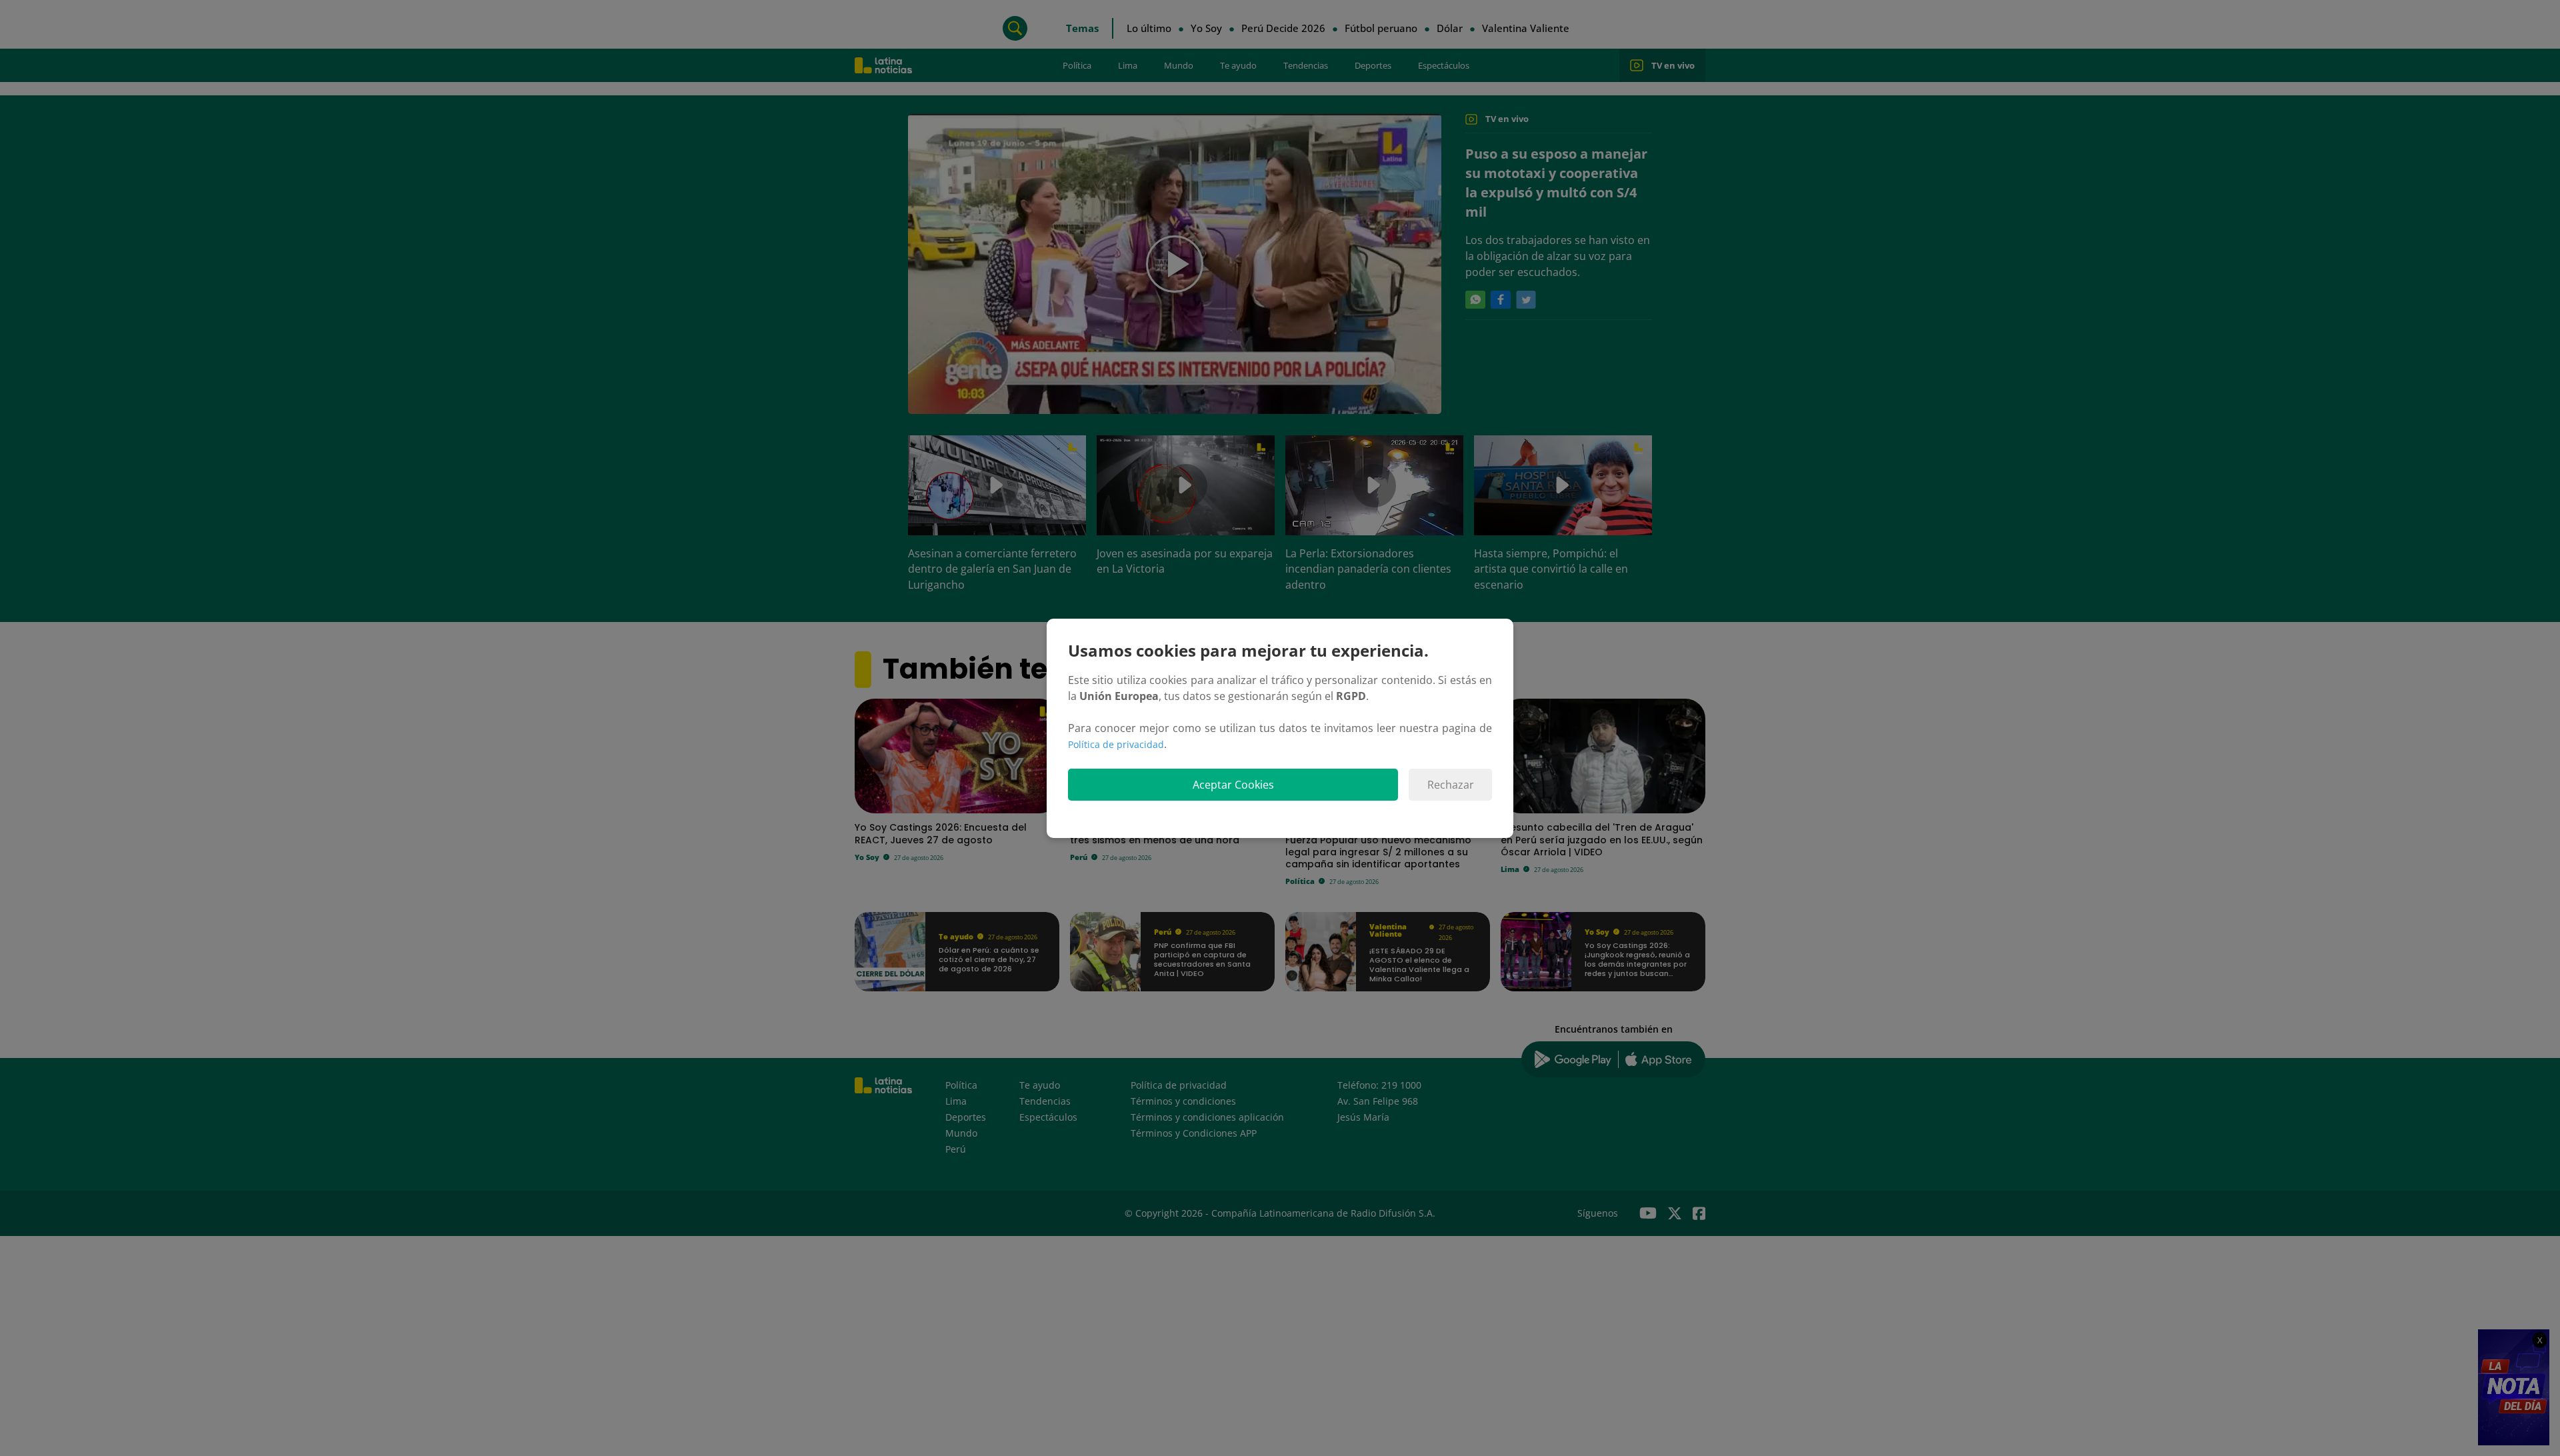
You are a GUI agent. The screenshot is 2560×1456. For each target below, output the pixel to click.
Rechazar (1451, 785)
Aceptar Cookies (1233, 785)
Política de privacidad (1116, 744)
